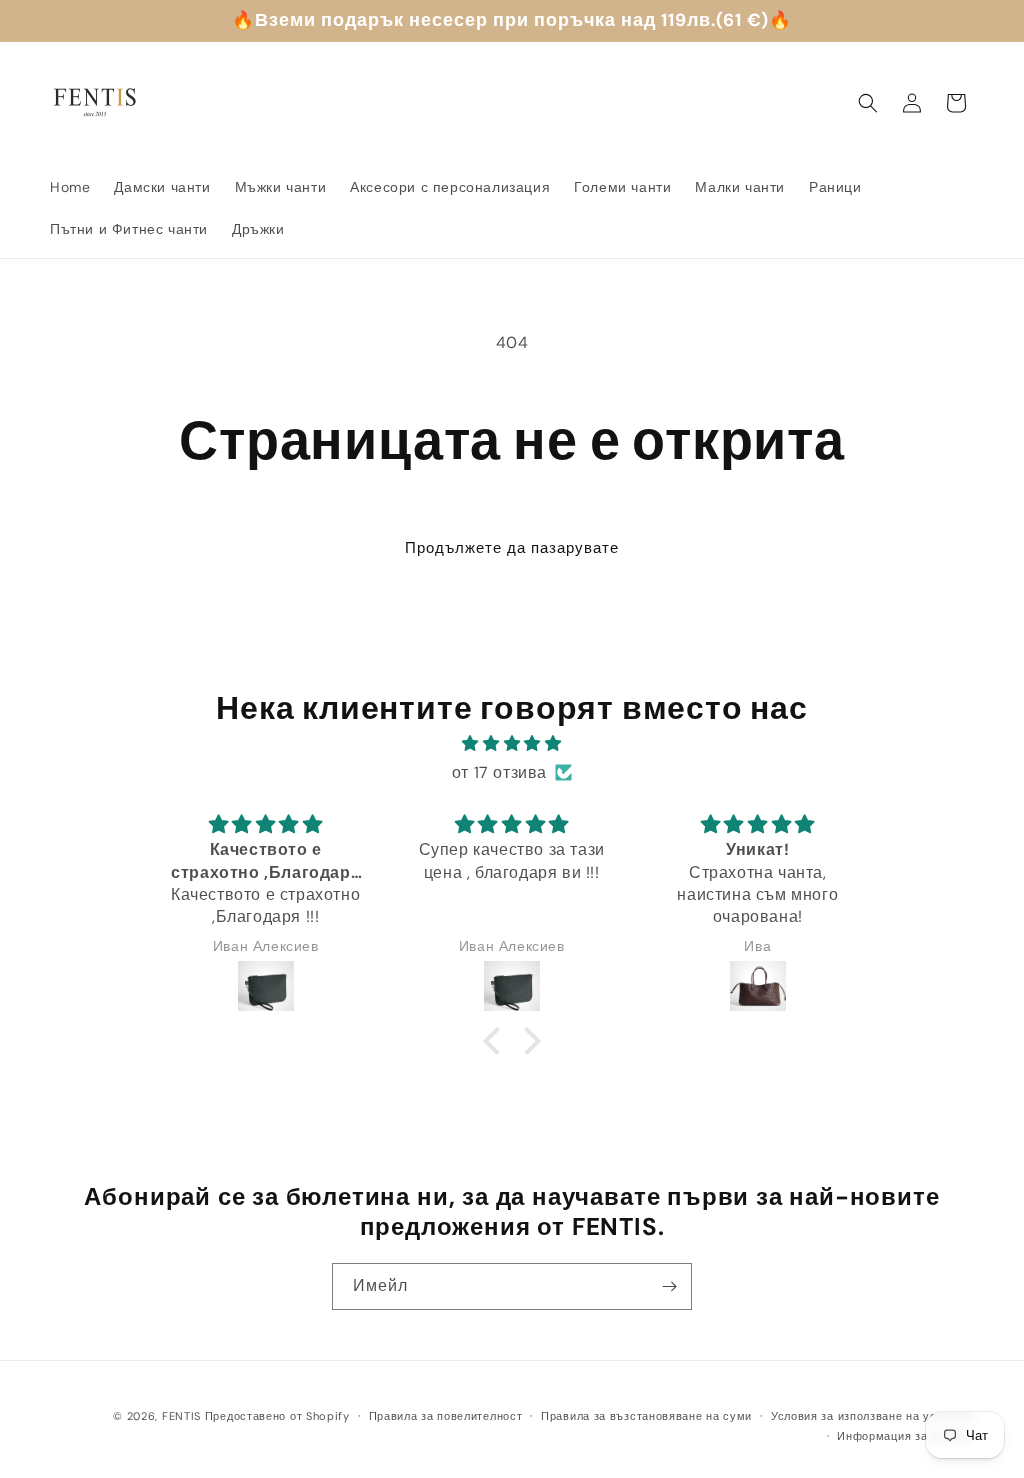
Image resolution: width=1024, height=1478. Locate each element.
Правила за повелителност (446, 1416)
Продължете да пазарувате (512, 548)
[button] (868, 103)
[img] (511, 744)
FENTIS (181, 1416)
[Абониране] (669, 1286)
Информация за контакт (905, 1436)
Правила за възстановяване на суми (646, 1416)
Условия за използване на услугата (872, 1416)
